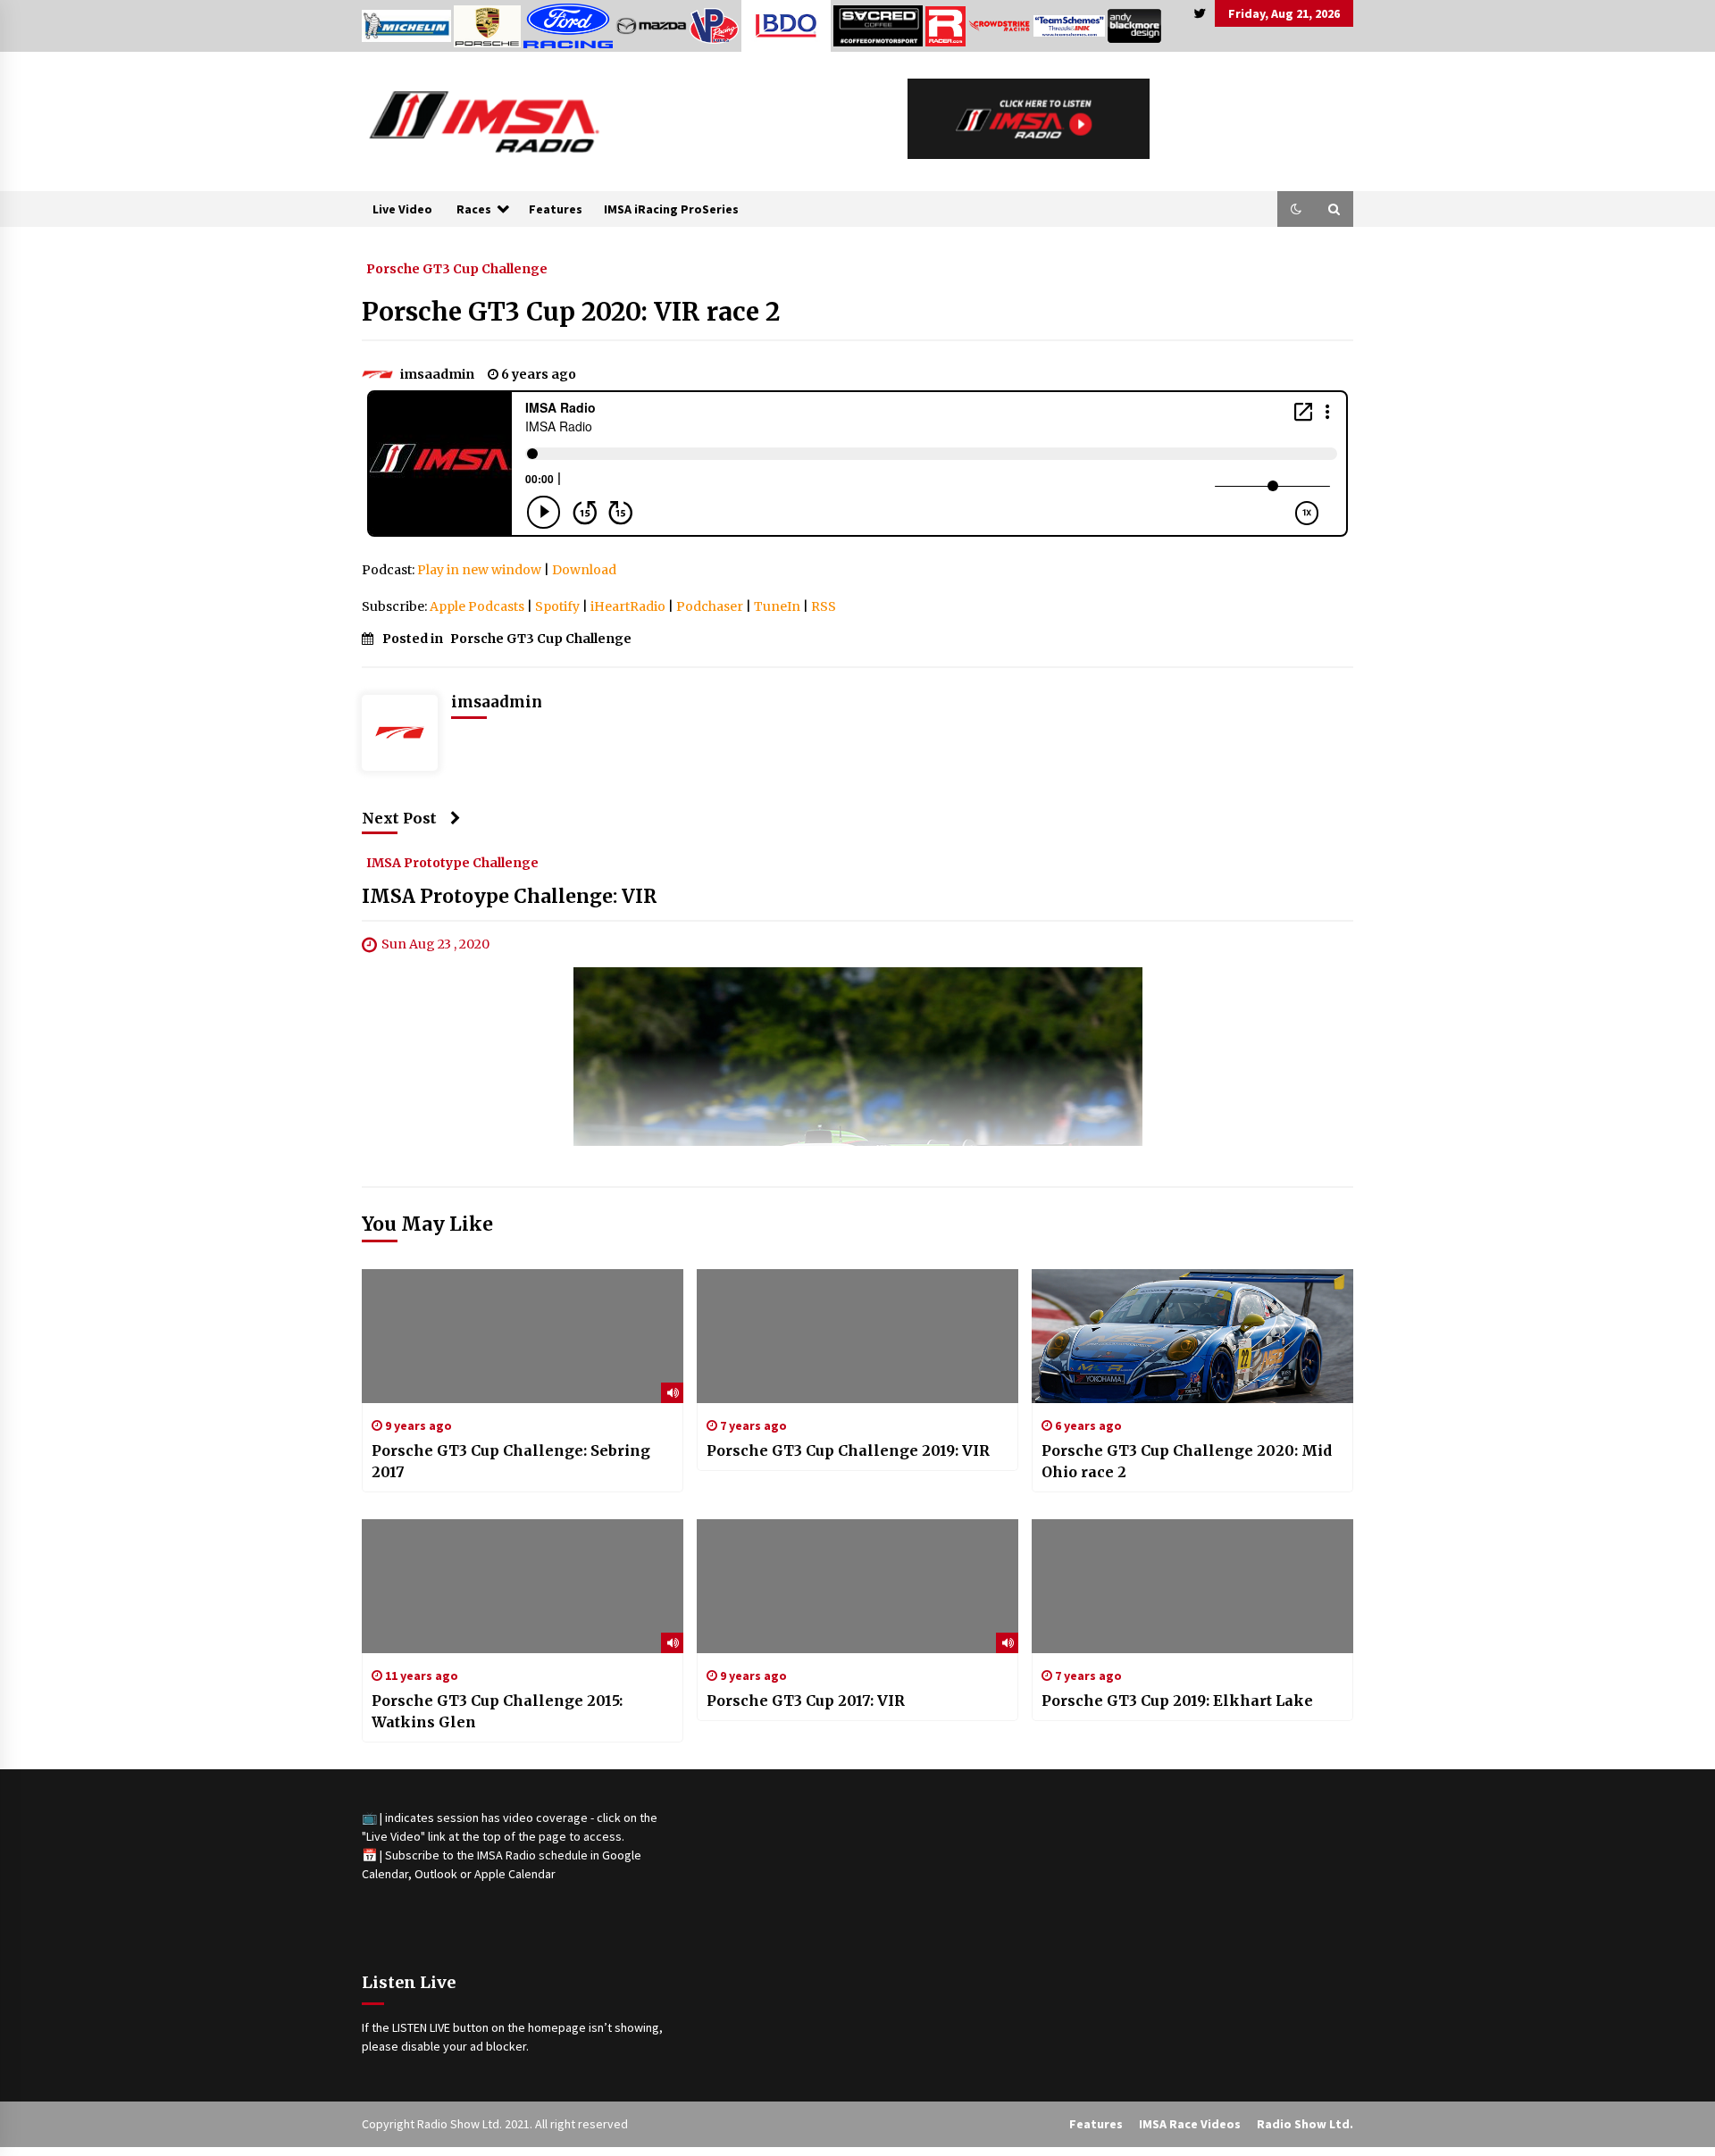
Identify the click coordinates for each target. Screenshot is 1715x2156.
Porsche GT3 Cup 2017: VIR (806, 1701)
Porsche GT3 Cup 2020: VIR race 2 (571, 312)
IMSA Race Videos (1190, 2124)
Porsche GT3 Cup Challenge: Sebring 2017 (511, 1461)
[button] (1296, 209)
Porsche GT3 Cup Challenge (457, 268)
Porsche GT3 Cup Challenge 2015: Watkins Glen (497, 1711)
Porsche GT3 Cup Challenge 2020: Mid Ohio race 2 (1187, 1461)
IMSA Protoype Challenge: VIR (509, 897)
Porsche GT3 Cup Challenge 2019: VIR (848, 1450)
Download (584, 570)
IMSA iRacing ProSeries (671, 209)
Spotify (557, 606)
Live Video (402, 209)
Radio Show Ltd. (1305, 2124)
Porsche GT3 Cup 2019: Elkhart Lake (1177, 1701)
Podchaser (710, 606)
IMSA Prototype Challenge (452, 863)
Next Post (399, 818)
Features (556, 209)
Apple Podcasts (477, 606)
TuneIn (777, 606)
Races (474, 209)
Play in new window (479, 570)
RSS (824, 606)
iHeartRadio (628, 606)
